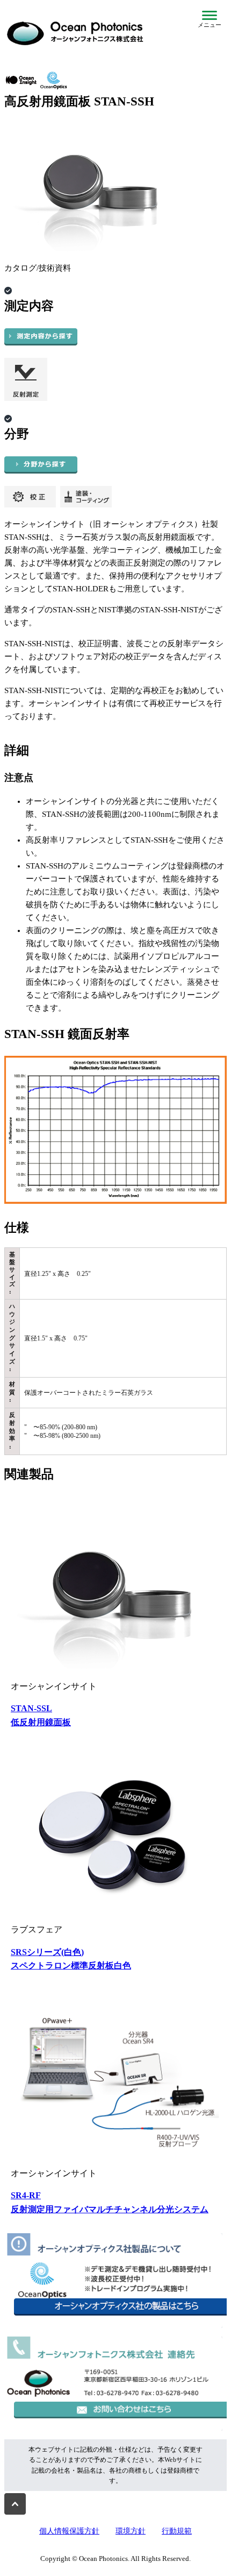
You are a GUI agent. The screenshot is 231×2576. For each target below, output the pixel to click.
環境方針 (131, 2531)
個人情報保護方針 (69, 2531)
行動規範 (177, 2531)
